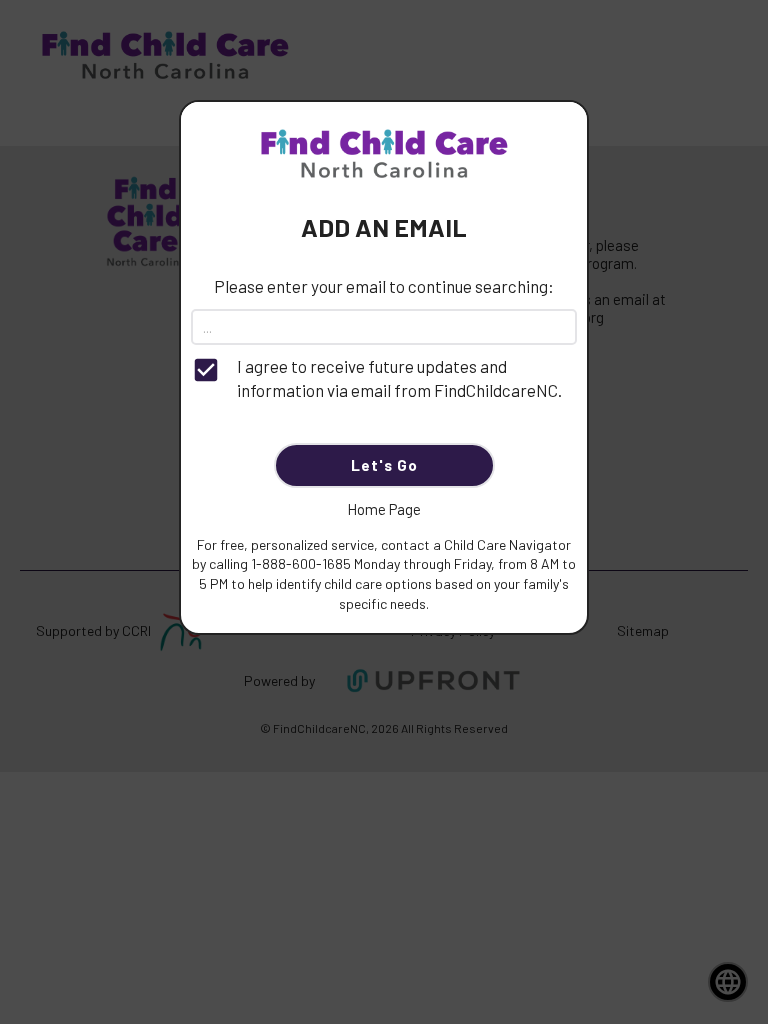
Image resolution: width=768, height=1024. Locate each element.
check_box (206, 370)
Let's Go (384, 465)
